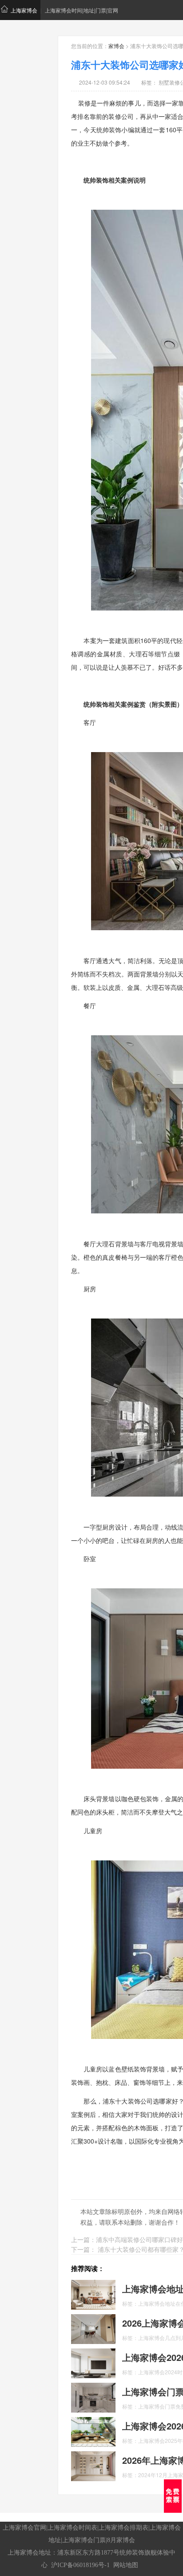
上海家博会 (24, 10)
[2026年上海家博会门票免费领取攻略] (93, 2465)
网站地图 (126, 2565)
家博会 (116, 46)
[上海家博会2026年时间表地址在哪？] (93, 2431)
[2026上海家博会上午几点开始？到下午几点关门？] (93, 2328)
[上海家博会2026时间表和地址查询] (93, 2362)
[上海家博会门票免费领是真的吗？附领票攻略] (93, 2397)
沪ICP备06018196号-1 (80, 2565)
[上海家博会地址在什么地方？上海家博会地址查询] (93, 2294)
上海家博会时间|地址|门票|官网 (82, 10)
